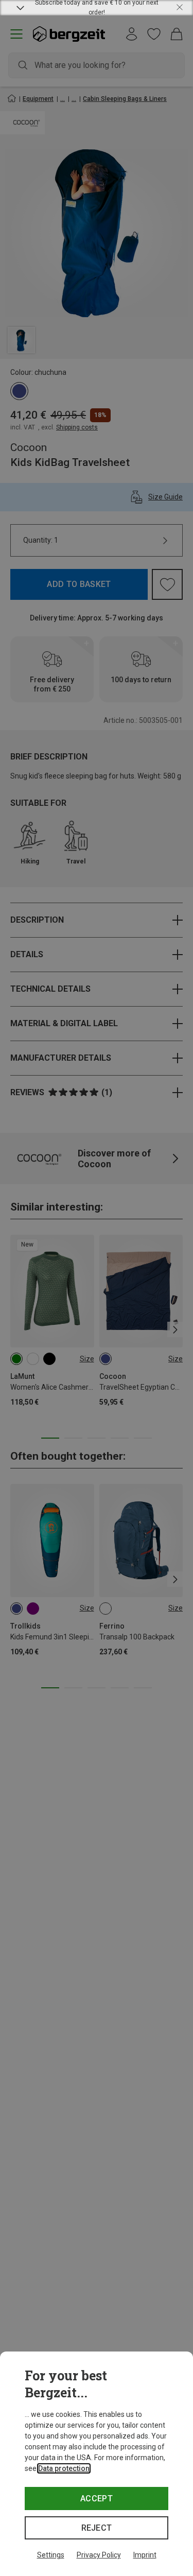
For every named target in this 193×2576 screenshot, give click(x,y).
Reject (97, 2528)
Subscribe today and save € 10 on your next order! (97, 8)
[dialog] (97, 2464)
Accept (97, 2499)
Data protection (64, 2468)
